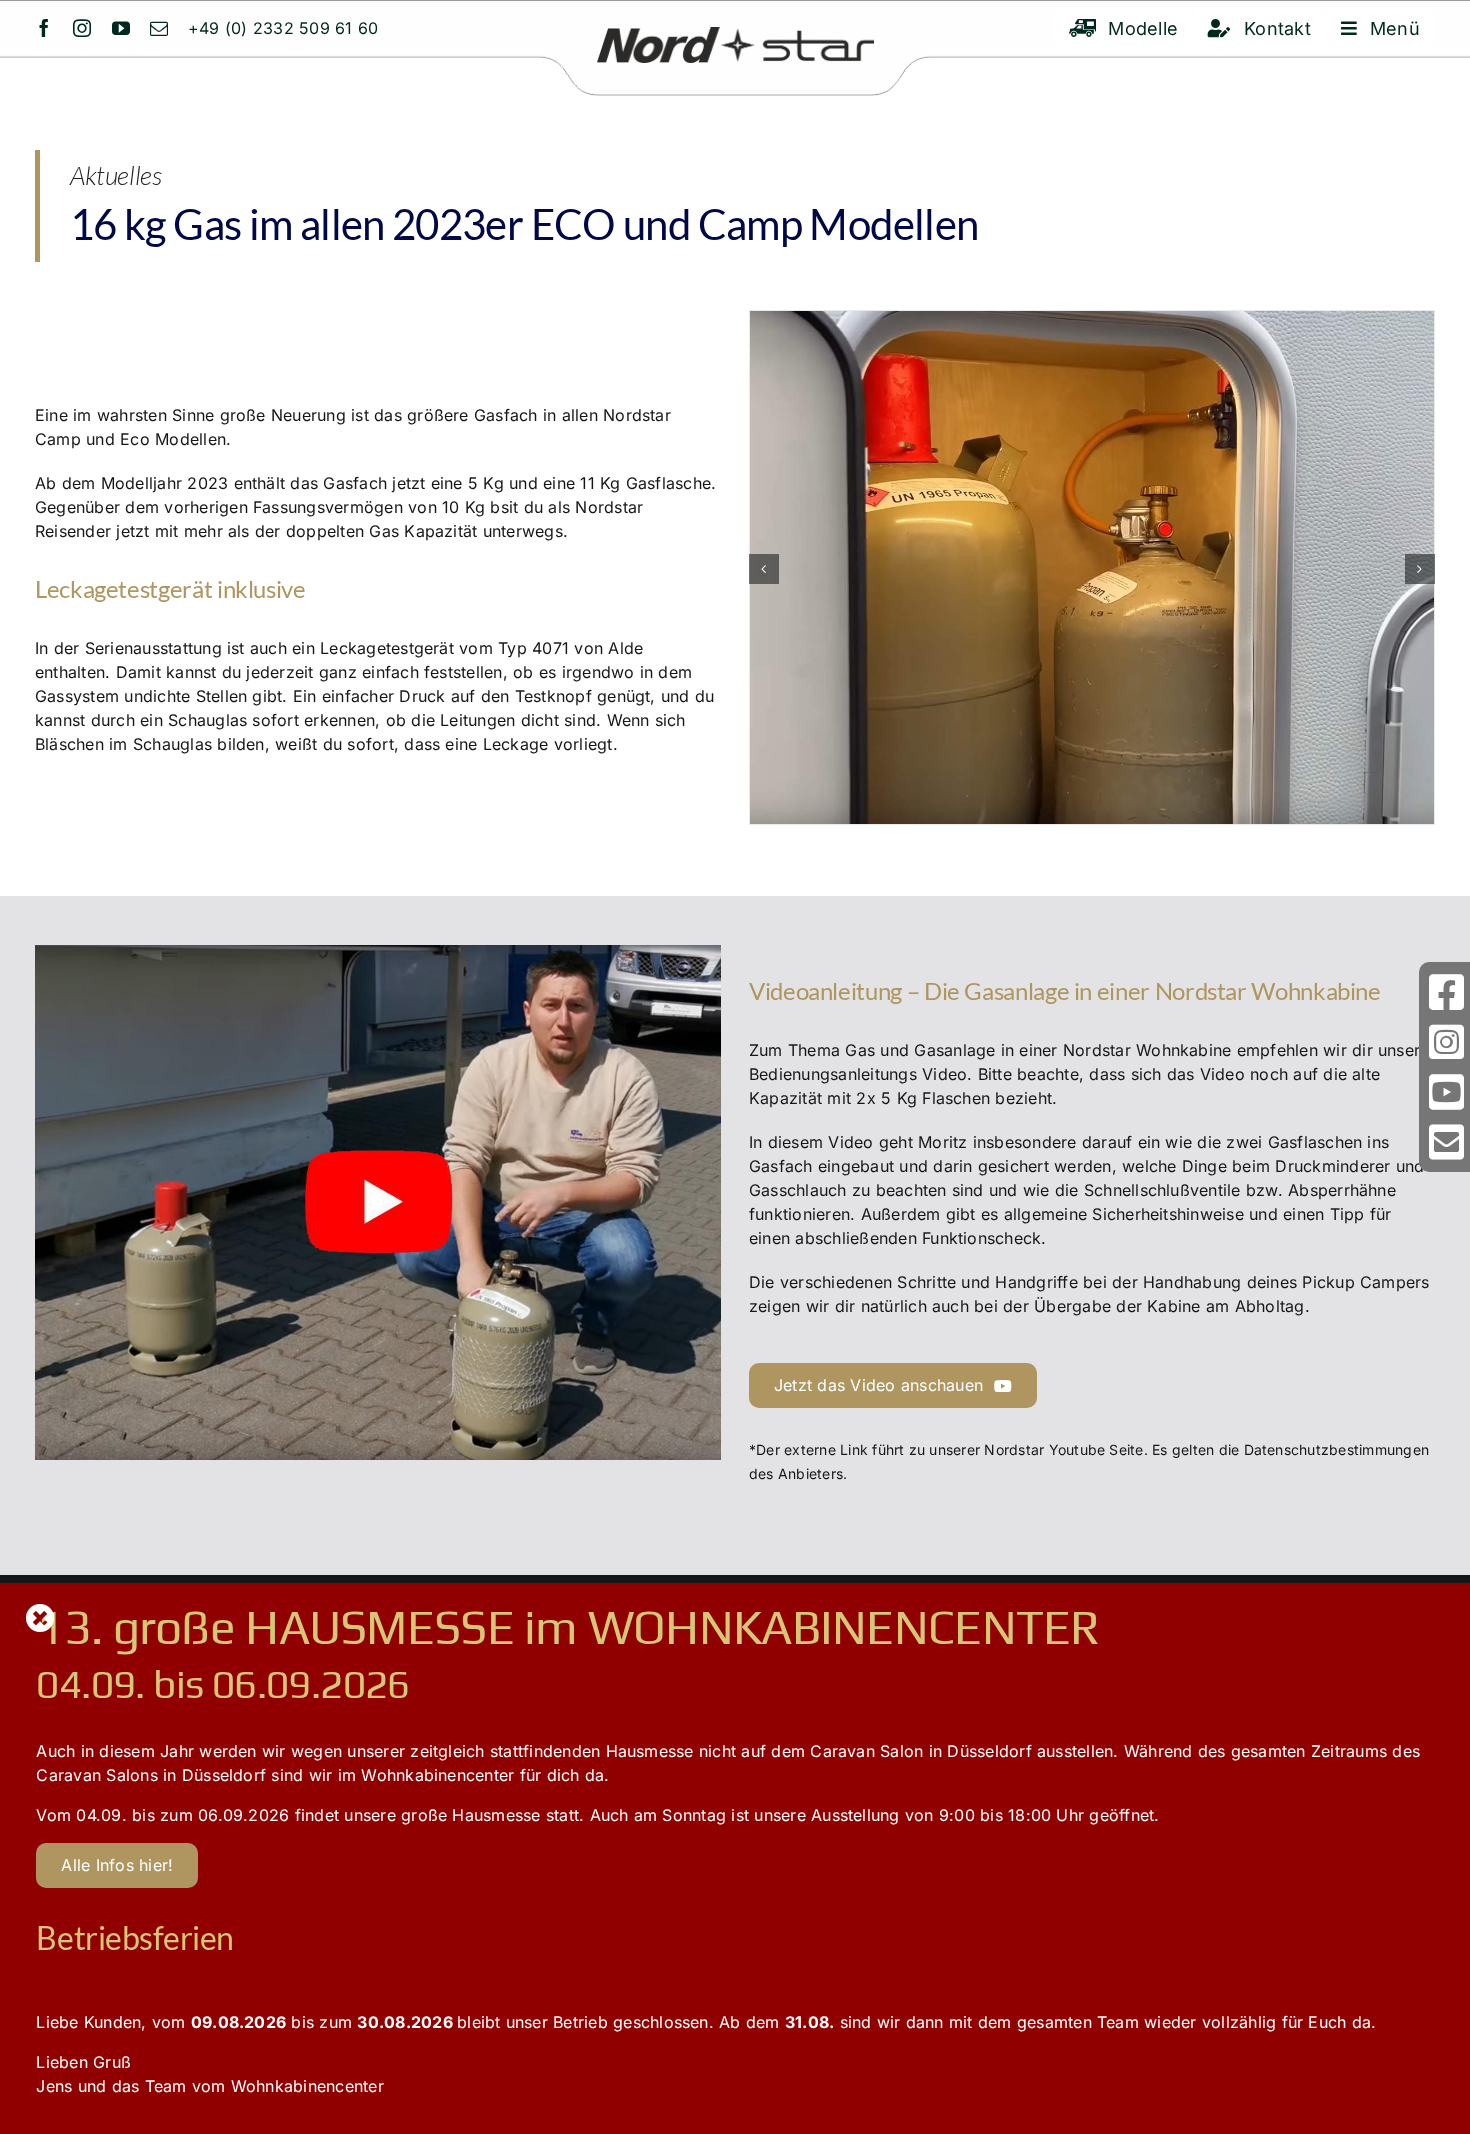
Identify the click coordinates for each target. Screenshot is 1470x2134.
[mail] (159, 28)
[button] (764, 569)
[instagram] (82, 28)
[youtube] (121, 28)
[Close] (40, 1618)
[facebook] (44, 28)
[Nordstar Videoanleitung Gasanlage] (378, 953)
